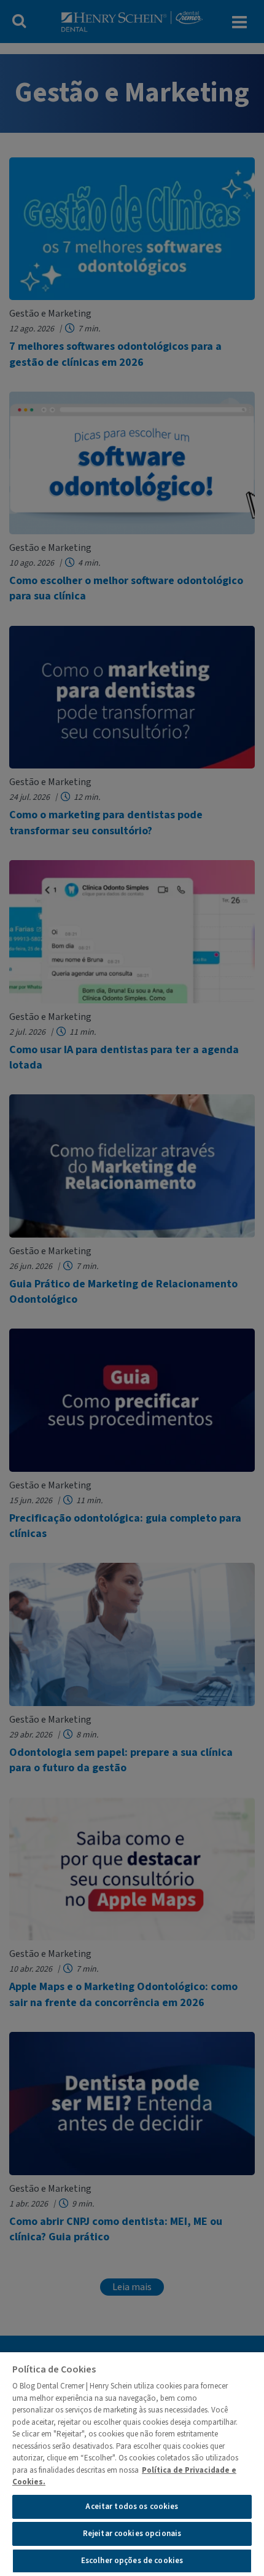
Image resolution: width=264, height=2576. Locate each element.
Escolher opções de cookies (132, 2561)
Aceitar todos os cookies (132, 2507)
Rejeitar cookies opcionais (132, 2534)
